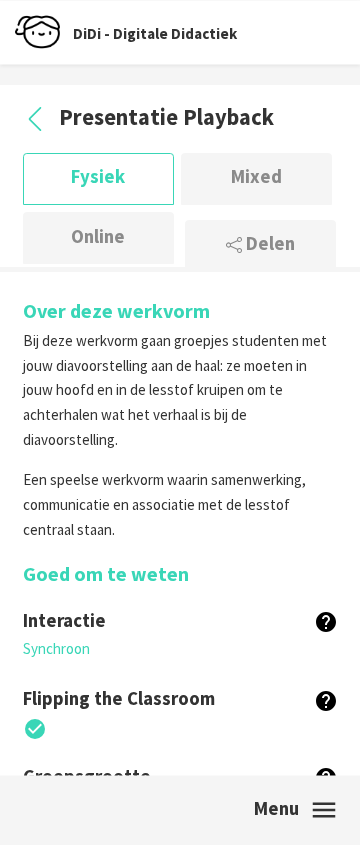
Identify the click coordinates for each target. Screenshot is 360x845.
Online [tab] (98, 237)
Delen (268, 245)
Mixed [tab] (256, 178)
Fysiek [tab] (98, 178)
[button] (326, 621)
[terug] (37, 117)
